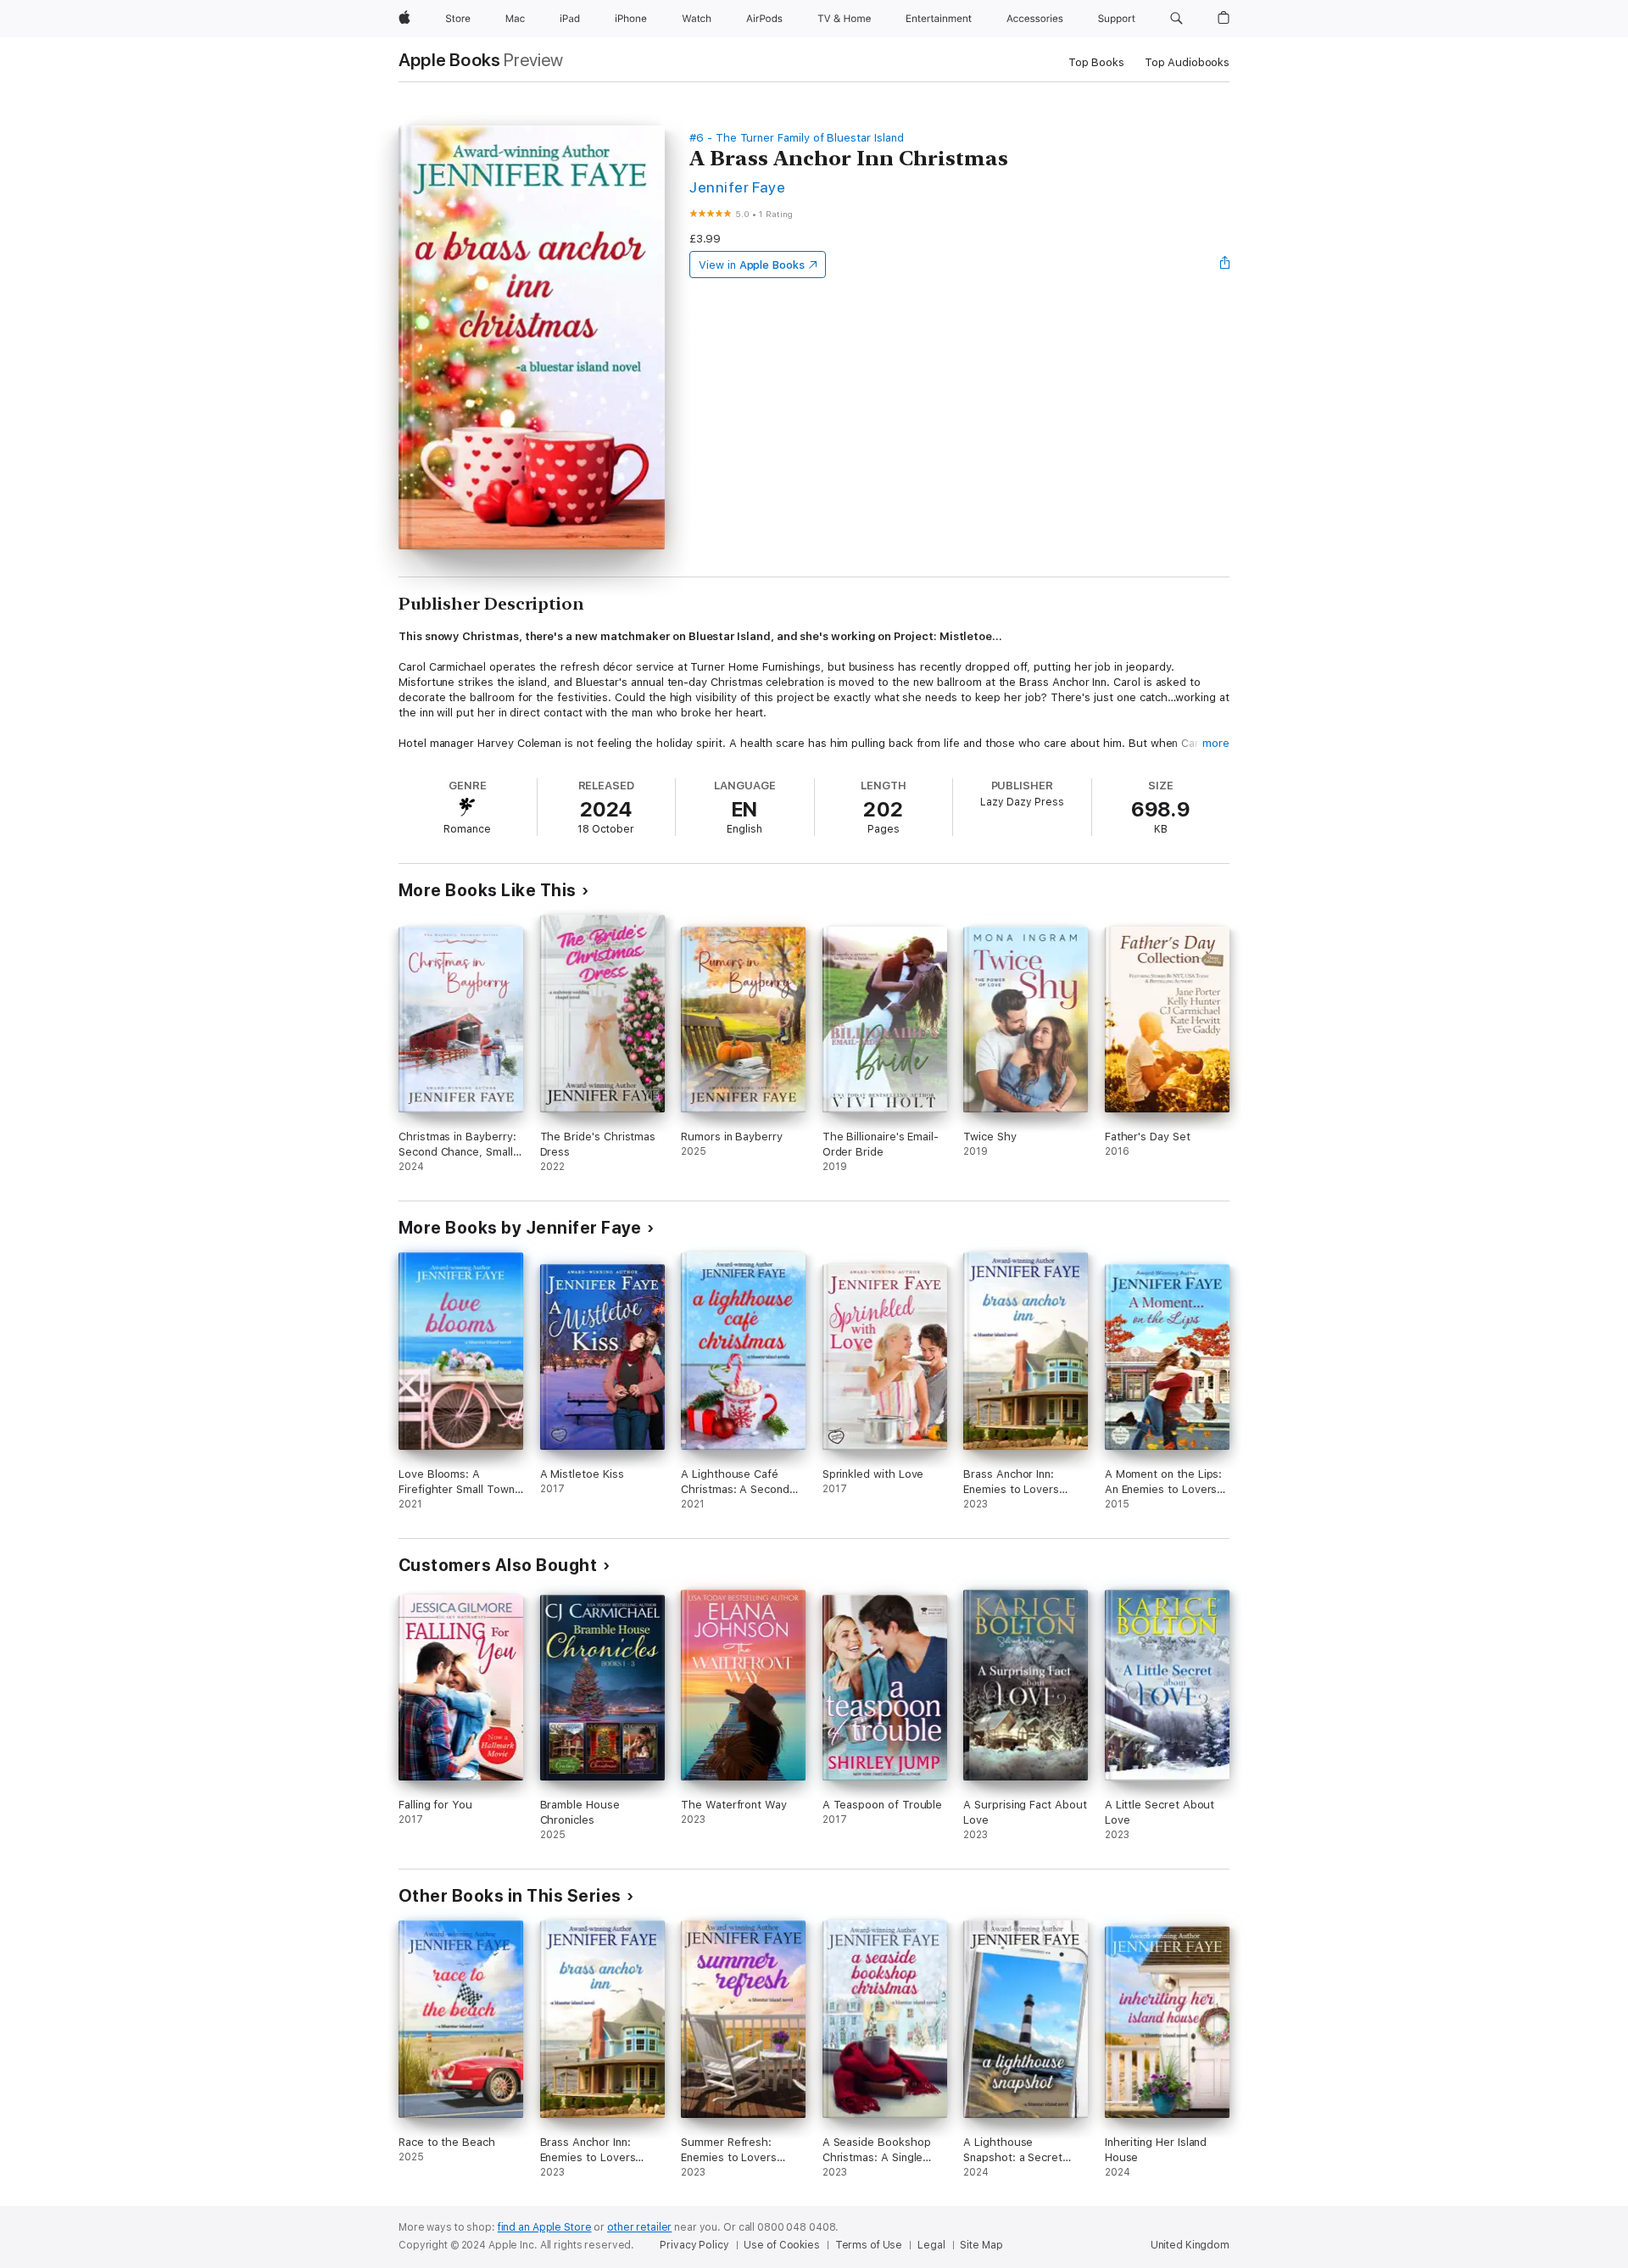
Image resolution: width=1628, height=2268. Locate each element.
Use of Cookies (781, 2245)
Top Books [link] (1096, 62)
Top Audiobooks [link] (1187, 62)
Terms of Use (869, 2245)
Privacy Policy (694, 2245)
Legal (931, 2245)
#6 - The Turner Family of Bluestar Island (796, 138)
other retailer (639, 2227)
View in (752, 265)
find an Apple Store (545, 2227)
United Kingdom (1190, 2245)
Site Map (981, 2245)
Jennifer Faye (737, 187)
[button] (1176, 19)
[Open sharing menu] (1225, 265)
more (1216, 743)
